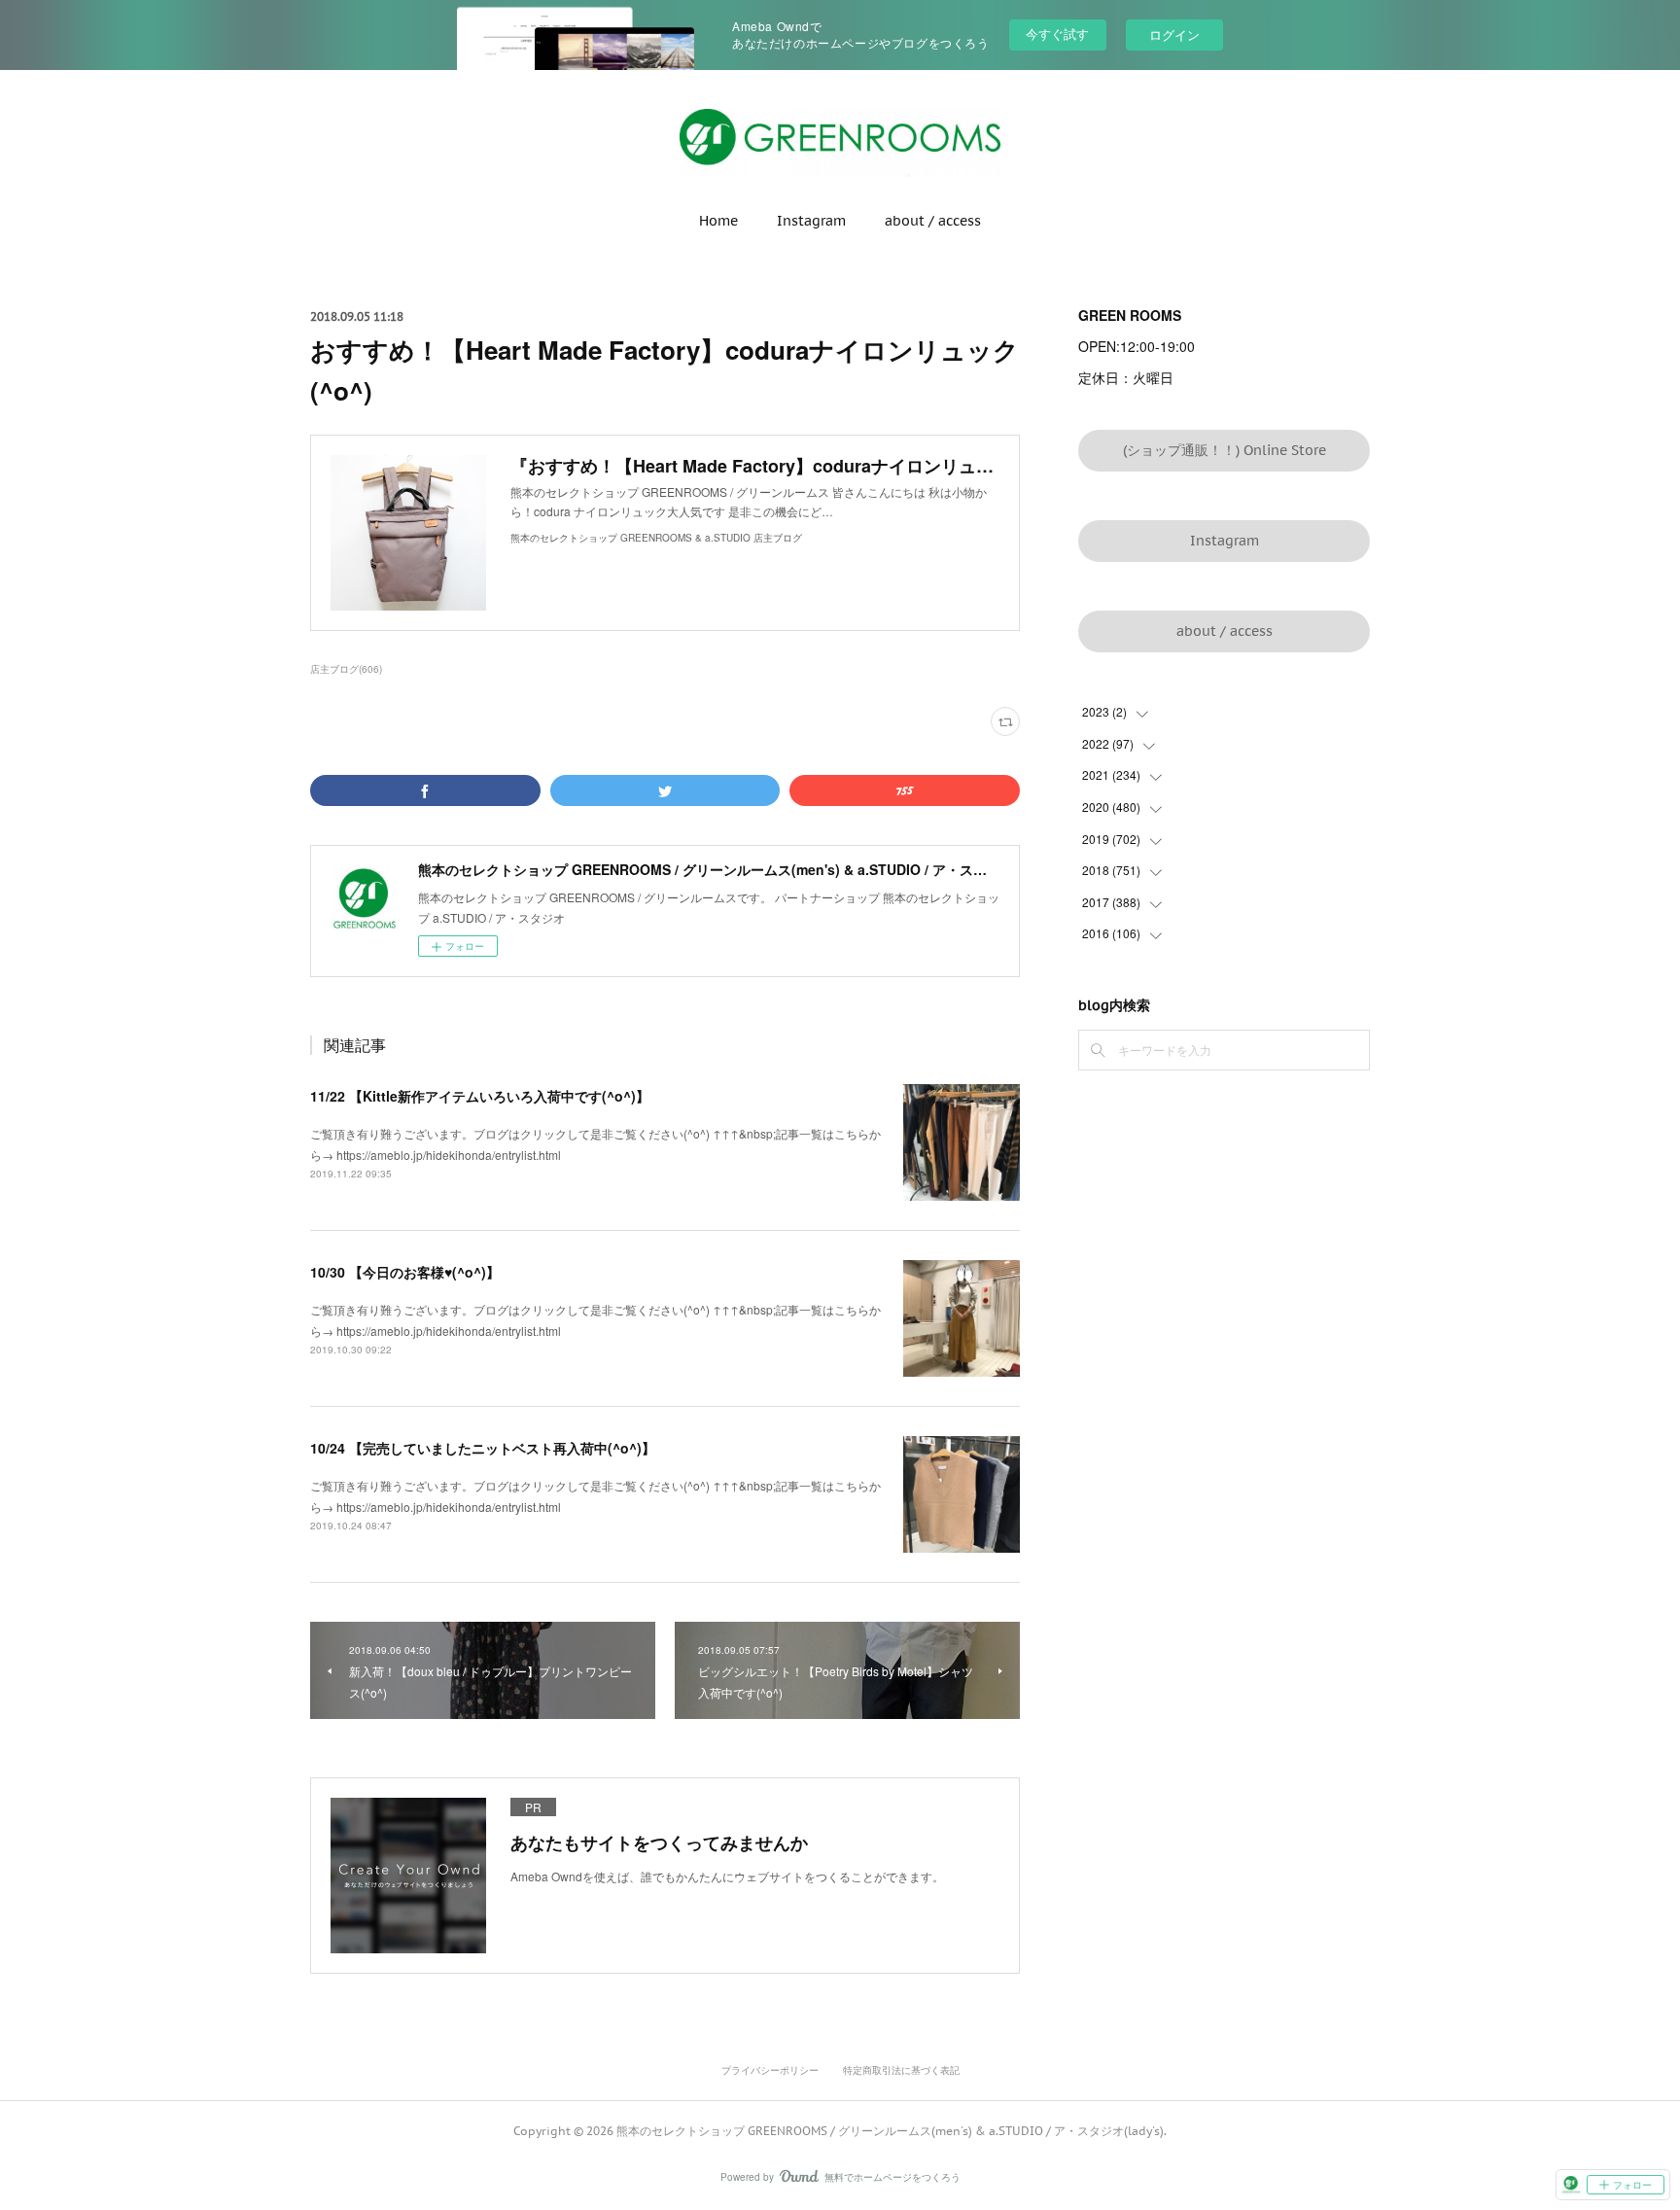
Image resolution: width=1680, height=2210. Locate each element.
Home (718, 221)
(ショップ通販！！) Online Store (1225, 450)
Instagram (811, 221)
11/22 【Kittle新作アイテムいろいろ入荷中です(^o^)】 (480, 1096)
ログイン (1174, 35)
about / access (933, 221)
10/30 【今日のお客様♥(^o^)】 (405, 1272)
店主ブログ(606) (346, 669)
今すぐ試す (1057, 34)
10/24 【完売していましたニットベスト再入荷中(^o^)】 (483, 1448)
